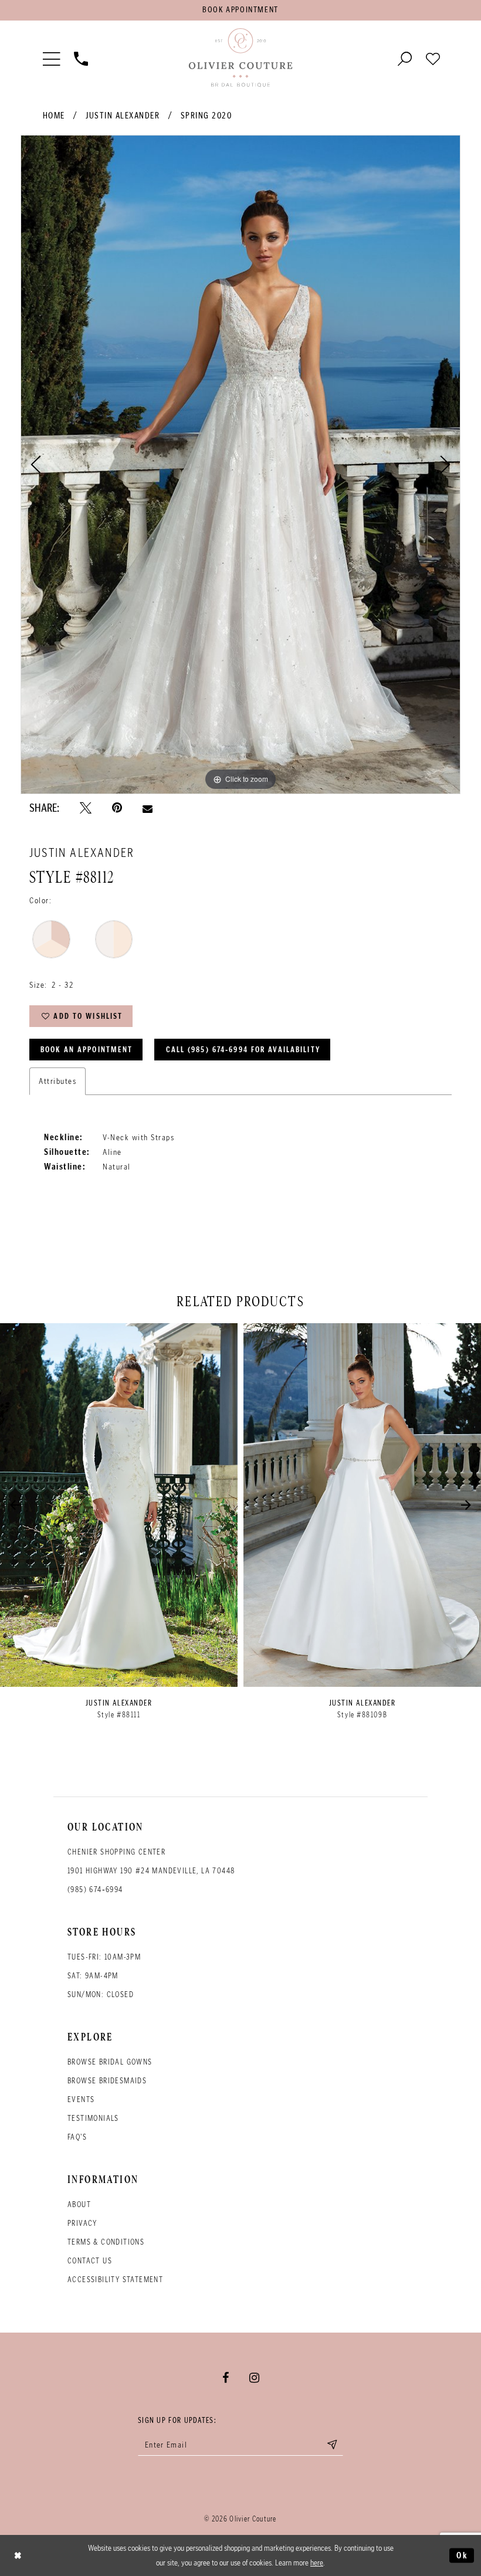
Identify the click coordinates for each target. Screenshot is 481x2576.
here (317, 2563)
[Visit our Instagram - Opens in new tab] (254, 2378)
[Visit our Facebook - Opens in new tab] (226, 2378)
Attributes (57, 1081)
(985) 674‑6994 (95, 1889)
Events (81, 2099)
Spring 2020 (206, 116)
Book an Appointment (87, 1050)
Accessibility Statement (115, 2280)
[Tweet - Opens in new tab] (86, 808)
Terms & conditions (106, 2242)
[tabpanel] (240, 465)
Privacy (82, 2223)
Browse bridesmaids (107, 2081)
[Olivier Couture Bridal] (240, 58)
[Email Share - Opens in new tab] (148, 808)
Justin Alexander (123, 116)
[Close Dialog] (18, 2555)
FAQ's (77, 2137)
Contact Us (90, 2261)
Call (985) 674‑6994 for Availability (243, 1050)
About (79, 2204)
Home (54, 116)
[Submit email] (332, 2445)
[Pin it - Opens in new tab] (117, 808)
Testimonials (93, 2118)
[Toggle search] (405, 58)
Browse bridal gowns (110, 2062)
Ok (462, 2555)
